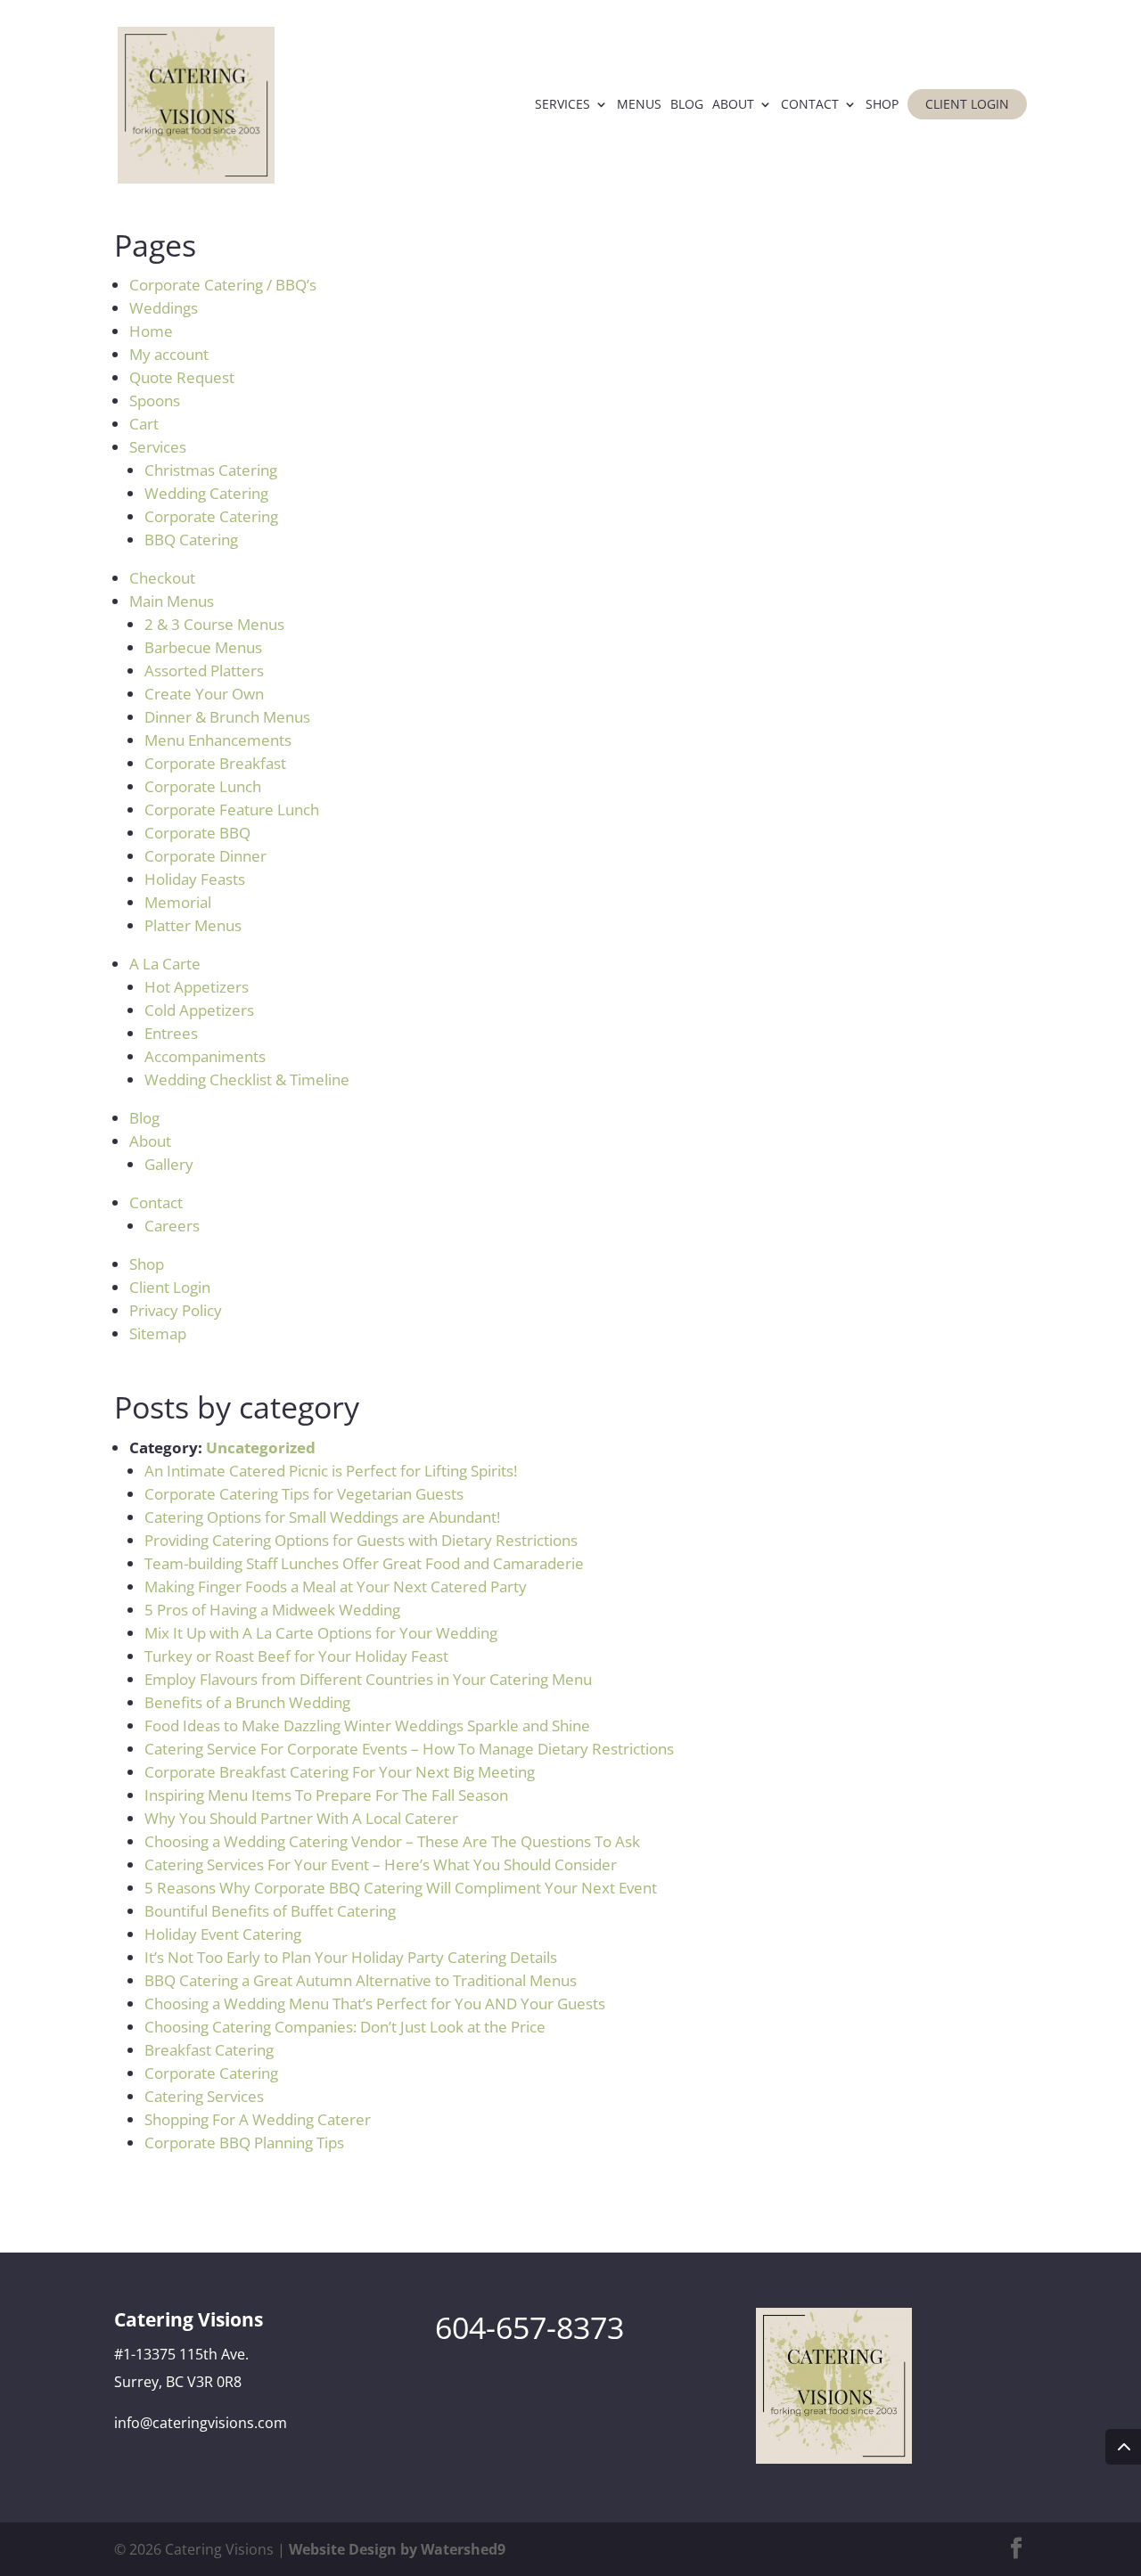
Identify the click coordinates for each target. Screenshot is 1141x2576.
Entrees (171, 1033)
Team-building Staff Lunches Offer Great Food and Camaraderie (364, 1563)
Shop (882, 105)
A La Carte (165, 964)
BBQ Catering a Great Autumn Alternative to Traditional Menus (361, 1980)
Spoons (155, 401)
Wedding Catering (206, 493)
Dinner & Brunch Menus (227, 717)
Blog (687, 105)
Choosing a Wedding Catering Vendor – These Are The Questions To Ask (392, 1841)
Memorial (178, 902)
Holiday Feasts (195, 879)
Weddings (164, 308)
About (733, 105)
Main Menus (172, 601)
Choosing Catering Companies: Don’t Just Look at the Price (345, 2027)
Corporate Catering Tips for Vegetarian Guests (304, 1494)
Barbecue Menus (203, 647)
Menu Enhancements (218, 740)
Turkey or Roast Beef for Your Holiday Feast (296, 1656)
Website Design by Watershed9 (397, 2549)
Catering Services (204, 2096)
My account (169, 354)
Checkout (162, 578)
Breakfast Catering (209, 2050)
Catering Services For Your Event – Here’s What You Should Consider (381, 1865)
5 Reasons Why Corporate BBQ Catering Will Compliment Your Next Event (401, 1888)
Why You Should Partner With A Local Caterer (301, 1818)
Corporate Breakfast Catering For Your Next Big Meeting (340, 1772)
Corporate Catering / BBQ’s (223, 285)
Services (562, 105)
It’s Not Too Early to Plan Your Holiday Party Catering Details (351, 1957)
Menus (639, 105)
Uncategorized (261, 1447)
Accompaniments (205, 1056)
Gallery (169, 1164)
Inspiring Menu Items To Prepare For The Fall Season (326, 1795)
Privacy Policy (176, 1310)
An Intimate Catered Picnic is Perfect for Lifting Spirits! (331, 1471)
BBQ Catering (191, 540)
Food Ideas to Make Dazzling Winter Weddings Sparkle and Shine (367, 1726)
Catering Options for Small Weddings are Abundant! (322, 1517)
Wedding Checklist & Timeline (247, 1079)
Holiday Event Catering (223, 1934)
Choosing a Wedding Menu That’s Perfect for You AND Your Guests (375, 2004)
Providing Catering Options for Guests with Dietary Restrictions (361, 1540)
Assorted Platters (204, 671)
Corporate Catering (211, 516)
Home (151, 331)
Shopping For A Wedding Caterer (258, 2119)
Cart (144, 424)
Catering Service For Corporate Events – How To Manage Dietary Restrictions (409, 1749)
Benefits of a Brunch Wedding (247, 1702)
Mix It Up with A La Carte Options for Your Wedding (321, 1633)
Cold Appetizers (199, 1010)
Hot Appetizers (197, 987)
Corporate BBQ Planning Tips (244, 2143)
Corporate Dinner (205, 856)
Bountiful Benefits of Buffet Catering (270, 1911)
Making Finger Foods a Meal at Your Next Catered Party (336, 1586)
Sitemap (158, 1333)
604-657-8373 (529, 2327)
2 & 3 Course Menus (214, 624)
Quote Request (182, 377)
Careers (172, 1226)
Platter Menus (193, 925)
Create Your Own (204, 694)
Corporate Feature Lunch (232, 810)
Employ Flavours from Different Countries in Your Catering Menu (368, 1679)
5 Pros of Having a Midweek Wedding (272, 1610)
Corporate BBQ (197, 833)
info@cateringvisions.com (201, 2423)
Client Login (967, 104)
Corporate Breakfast (215, 763)
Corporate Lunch (203, 786)
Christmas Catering (211, 470)
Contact (810, 105)
